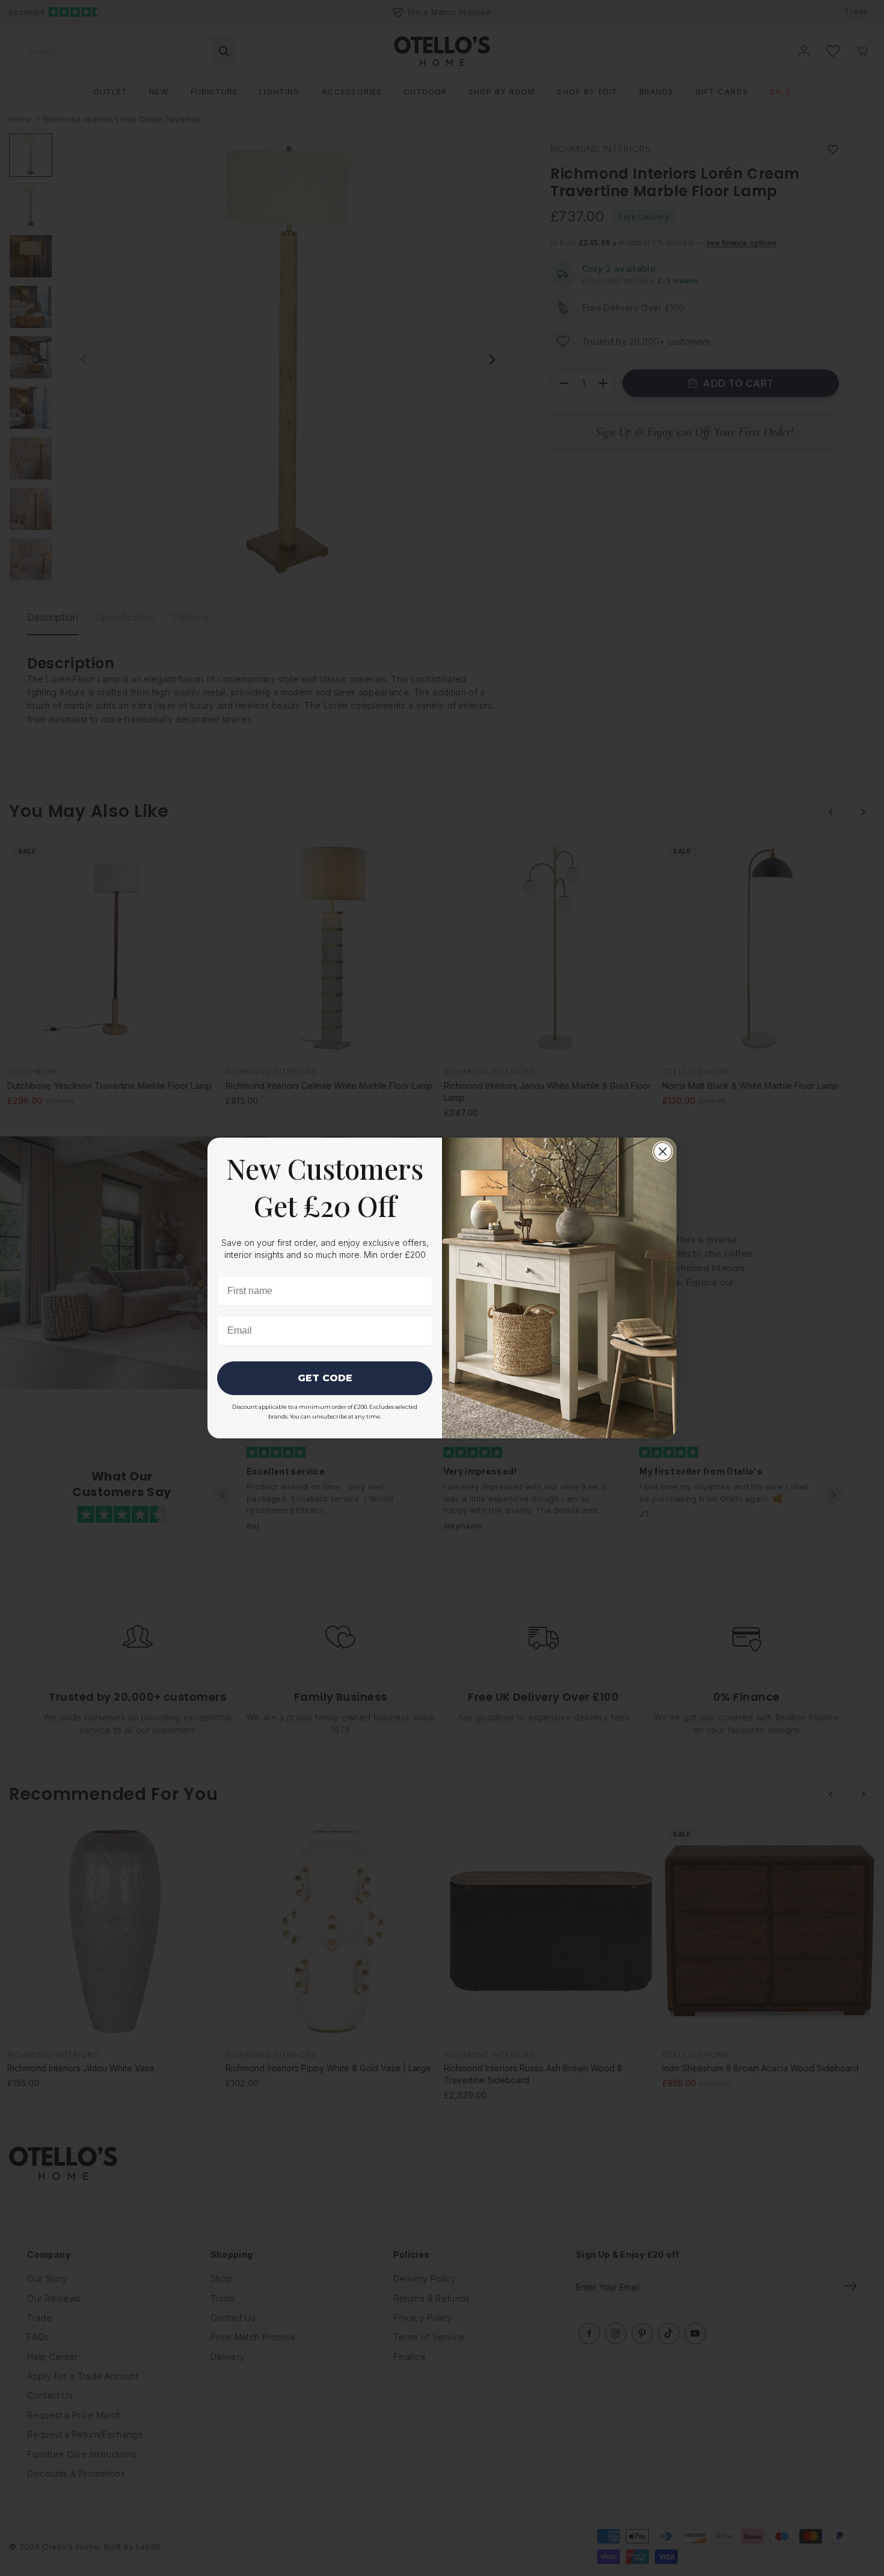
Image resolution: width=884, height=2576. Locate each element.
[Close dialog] (663, 1151)
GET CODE (325, 1378)
